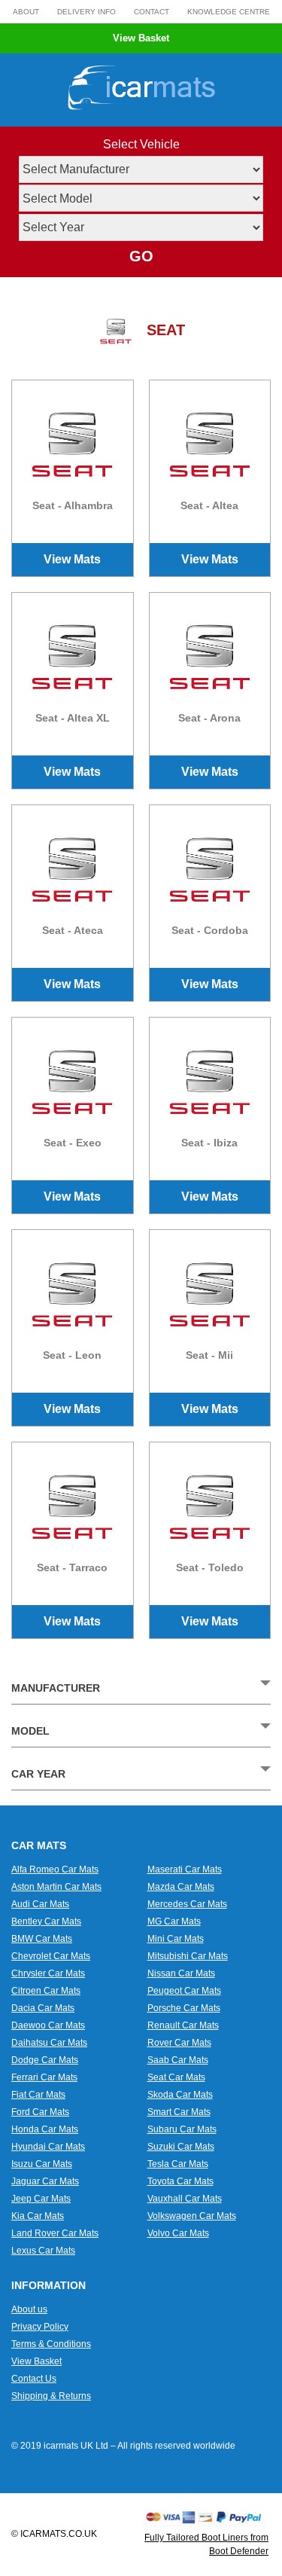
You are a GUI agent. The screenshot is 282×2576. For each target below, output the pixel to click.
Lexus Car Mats (43, 2251)
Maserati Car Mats (185, 1869)
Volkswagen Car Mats (192, 2216)
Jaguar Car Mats (45, 2181)
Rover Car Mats (179, 2043)
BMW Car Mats (42, 1939)
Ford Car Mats (40, 2112)
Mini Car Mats (176, 1939)
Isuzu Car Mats (42, 2164)
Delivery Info (86, 12)
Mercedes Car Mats (187, 1904)
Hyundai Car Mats (48, 2147)
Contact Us (34, 2379)
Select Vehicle (141, 144)
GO (141, 256)
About (26, 12)
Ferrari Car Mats (44, 2077)
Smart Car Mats (179, 2112)
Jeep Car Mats (41, 2199)
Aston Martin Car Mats (56, 1887)
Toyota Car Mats (180, 2181)
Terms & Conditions (51, 2344)
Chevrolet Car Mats (51, 1956)
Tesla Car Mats (178, 2164)
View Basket (141, 38)
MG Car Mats (174, 1921)
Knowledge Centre (229, 12)
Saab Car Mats (178, 2060)
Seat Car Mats (176, 2077)
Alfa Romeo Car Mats (55, 1869)
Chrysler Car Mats (48, 1973)
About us (29, 2309)
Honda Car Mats (45, 2129)
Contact (152, 12)
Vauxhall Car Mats (185, 2199)
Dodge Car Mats (45, 2060)
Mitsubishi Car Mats (188, 1956)
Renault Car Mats (183, 2025)
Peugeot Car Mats (184, 1991)
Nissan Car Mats (181, 1973)
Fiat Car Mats (38, 2095)
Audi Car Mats (40, 1904)
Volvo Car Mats (178, 2233)
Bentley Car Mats (46, 1921)
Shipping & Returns (51, 2396)
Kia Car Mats (38, 2216)
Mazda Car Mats (181, 1887)
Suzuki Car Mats (181, 2147)
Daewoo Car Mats (48, 2025)
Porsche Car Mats (184, 2008)
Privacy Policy (40, 2327)
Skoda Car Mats (180, 2095)
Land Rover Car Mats (55, 2233)
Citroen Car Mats (46, 1991)
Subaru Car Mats (182, 2129)
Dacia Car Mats (43, 2008)
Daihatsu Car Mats (49, 2043)
